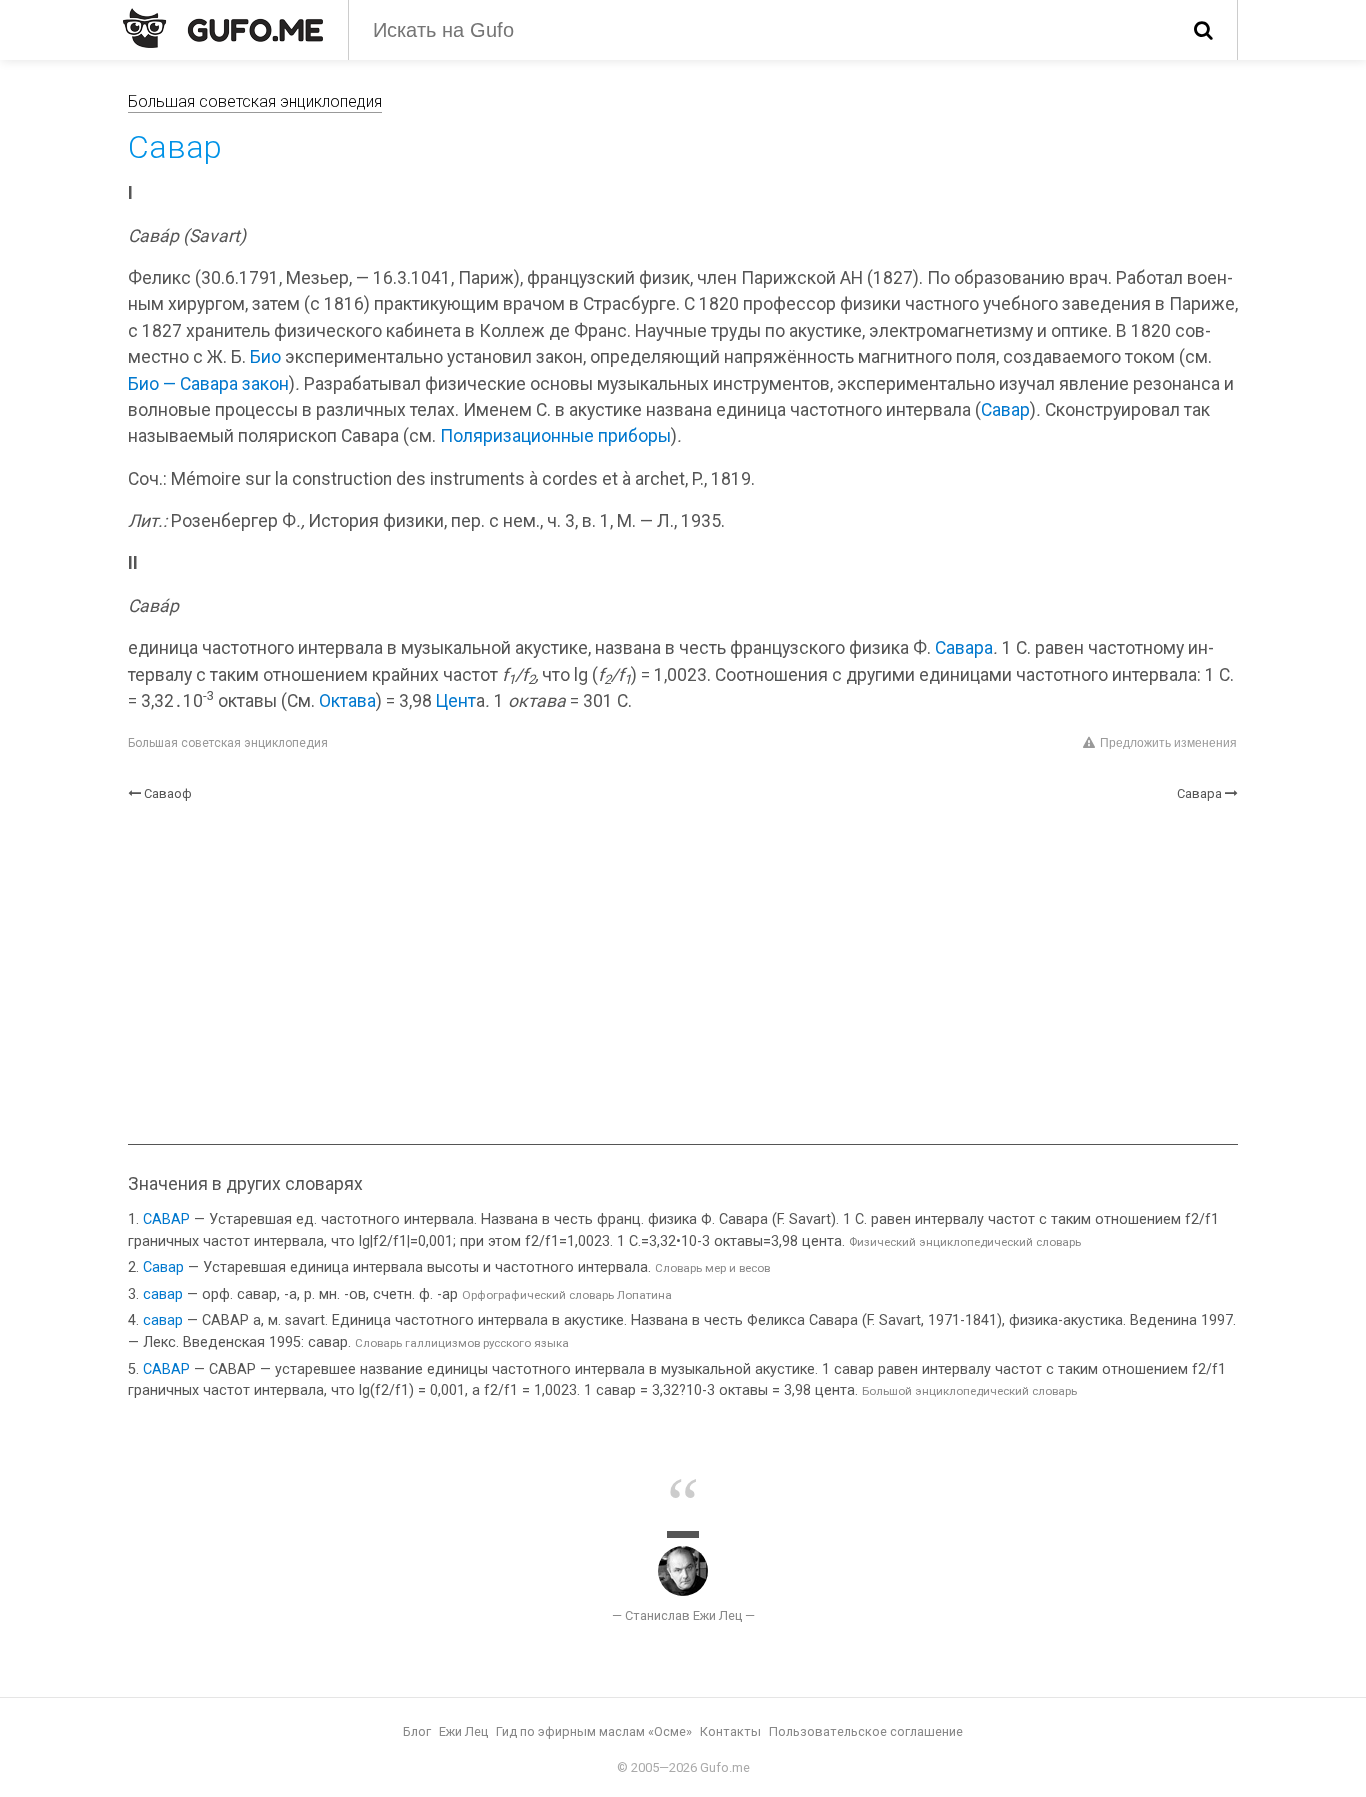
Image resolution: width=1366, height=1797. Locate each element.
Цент (456, 701)
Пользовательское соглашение (866, 1731)
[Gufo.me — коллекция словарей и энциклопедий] (223, 28)
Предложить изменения (1168, 743)
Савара (964, 648)
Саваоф (168, 793)
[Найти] (1203, 30)
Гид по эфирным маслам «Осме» (594, 1731)
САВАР (166, 1219)
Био (265, 357)
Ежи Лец (463, 1731)
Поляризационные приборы (555, 436)
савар (163, 1294)
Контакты (730, 1731)
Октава (347, 701)
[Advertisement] (683, 974)
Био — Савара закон (208, 384)
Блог (417, 1731)
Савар (1005, 410)
